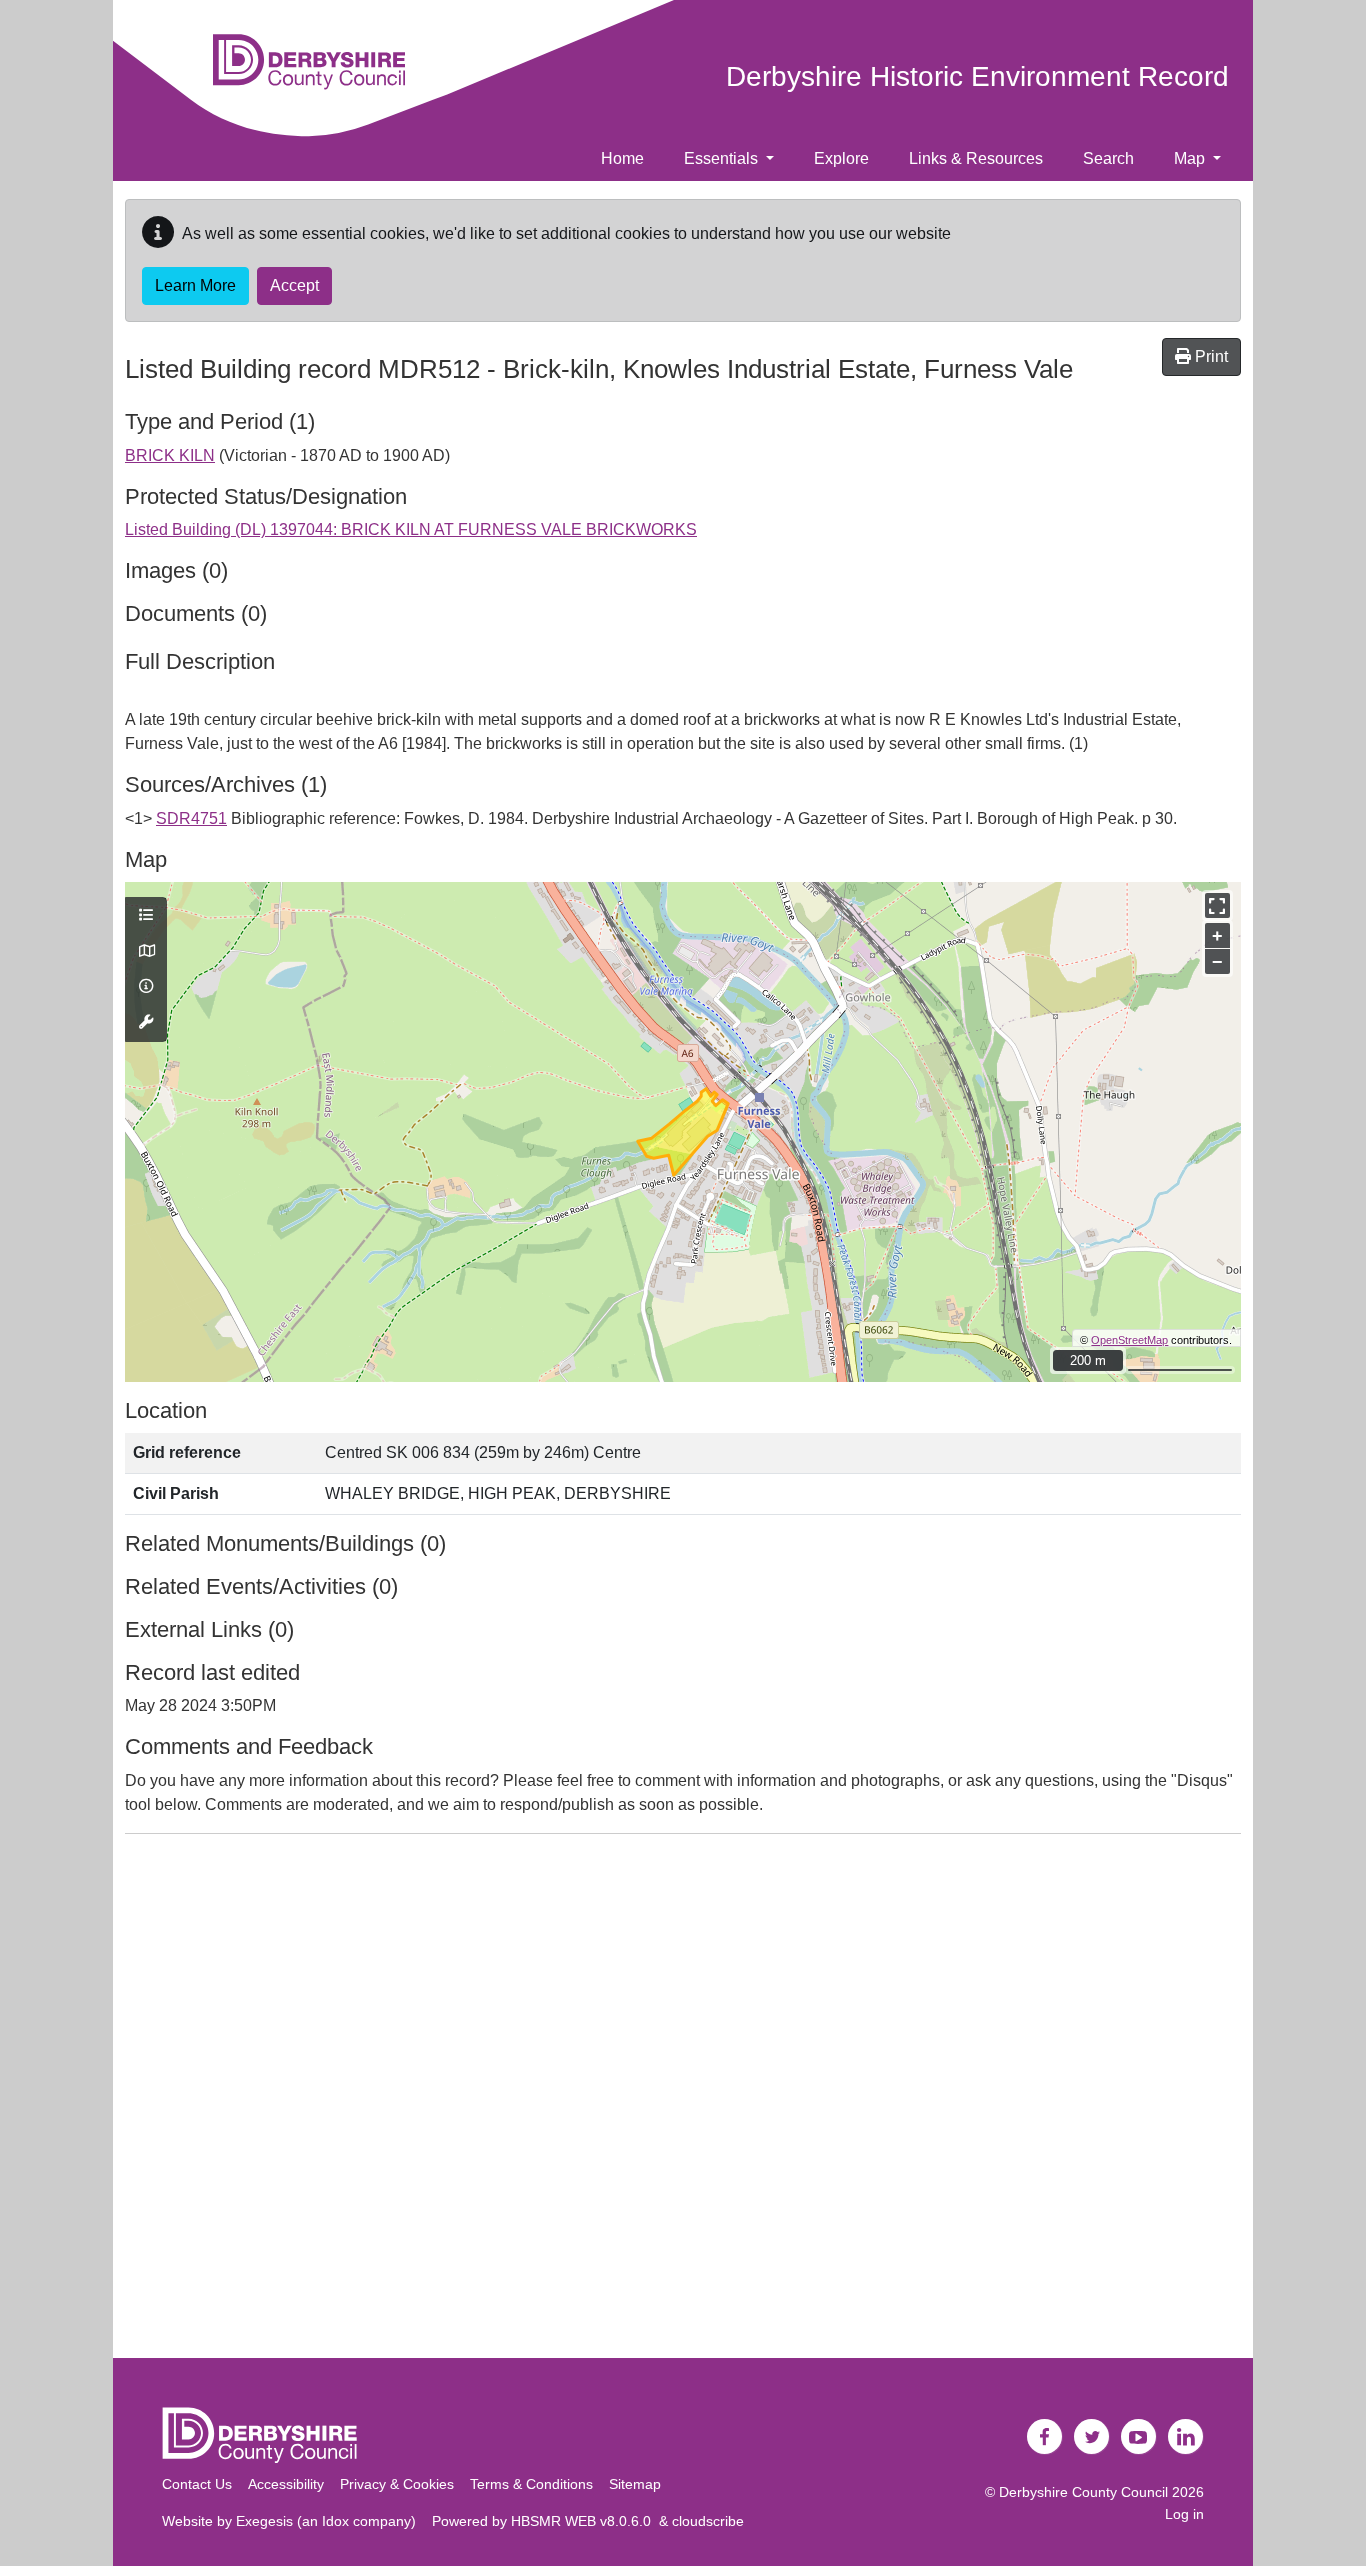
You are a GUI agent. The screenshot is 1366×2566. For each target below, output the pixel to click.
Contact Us (197, 2484)
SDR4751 (191, 818)
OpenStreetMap (1129, 1340)
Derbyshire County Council (1083, 2492)
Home (622, 158)
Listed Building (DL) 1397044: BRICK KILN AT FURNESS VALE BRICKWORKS (411, 529)
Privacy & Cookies (397, 2484)
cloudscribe (708, 2521)
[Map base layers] (146, 952)
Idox (335, 2521)
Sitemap (635, 2484)
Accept (294, 285)
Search (1108, 158)
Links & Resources (976, 158)
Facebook (1045, 2437)
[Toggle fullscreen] (1217, 905)
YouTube (1139, 2437)
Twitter (1092, 2437)
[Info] (146, 987)
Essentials (723, 158)
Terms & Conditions (531, 2484)
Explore (841, 158)
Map (1191, 158)
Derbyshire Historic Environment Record (977, 76)
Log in (1184, 2514)
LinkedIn (1186, 2437)
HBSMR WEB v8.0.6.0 (585, 2521)
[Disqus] (683, 2100)
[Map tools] (146, 1023)
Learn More (195, 285)
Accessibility (286, 2484)
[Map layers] (146, 916)
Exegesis (264, 2521)
